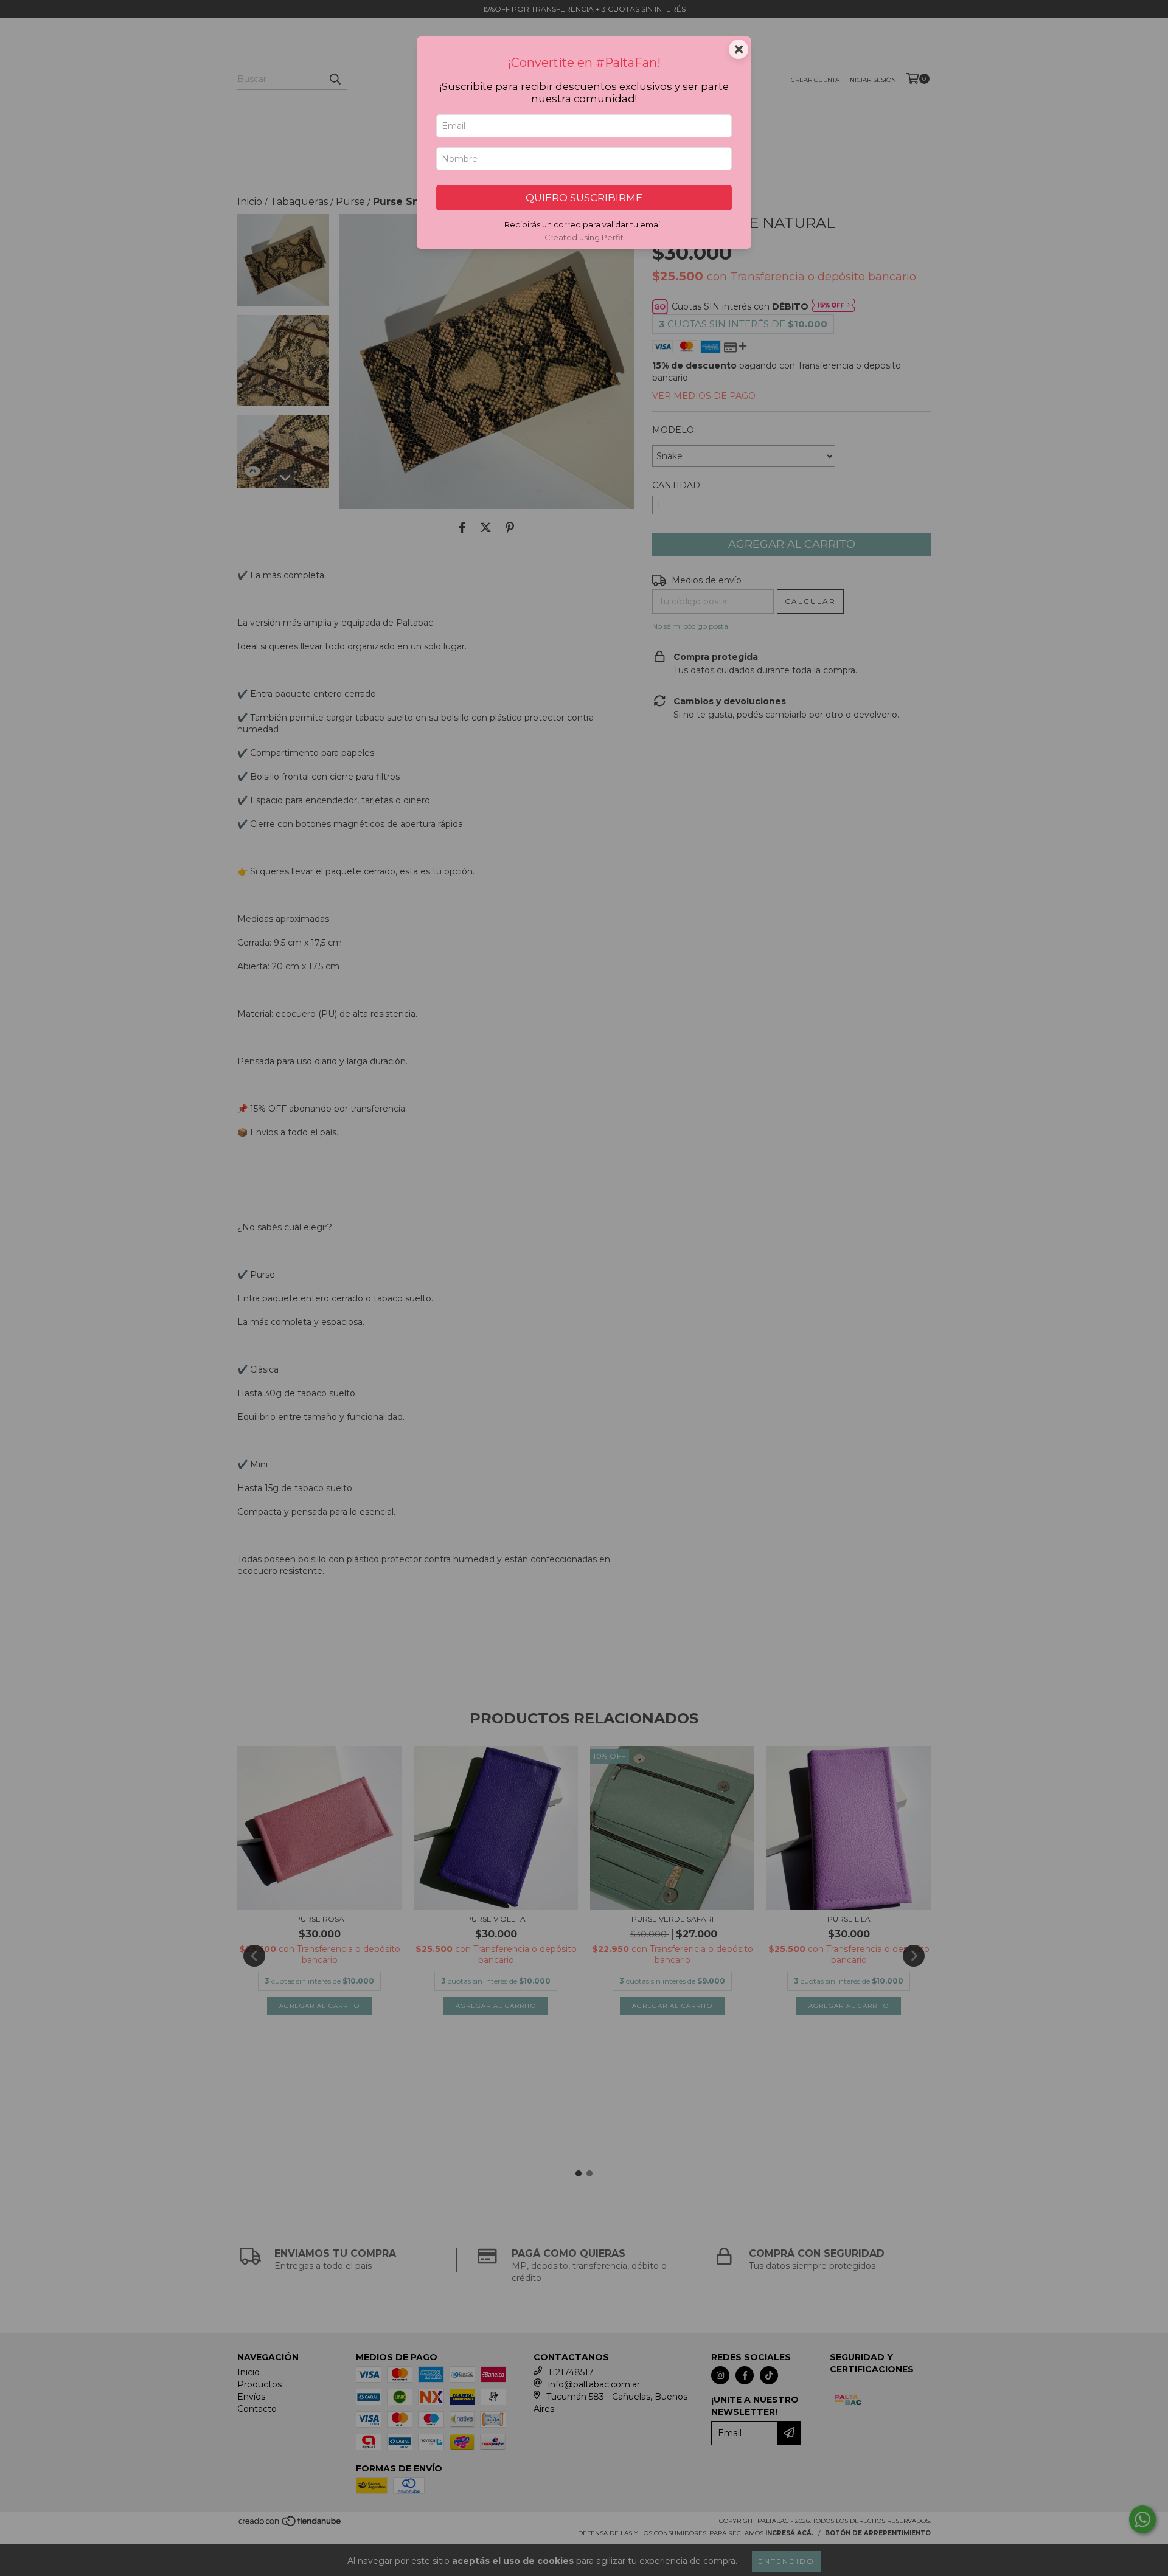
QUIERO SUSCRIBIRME (584, 198)
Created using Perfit (584, 237)
